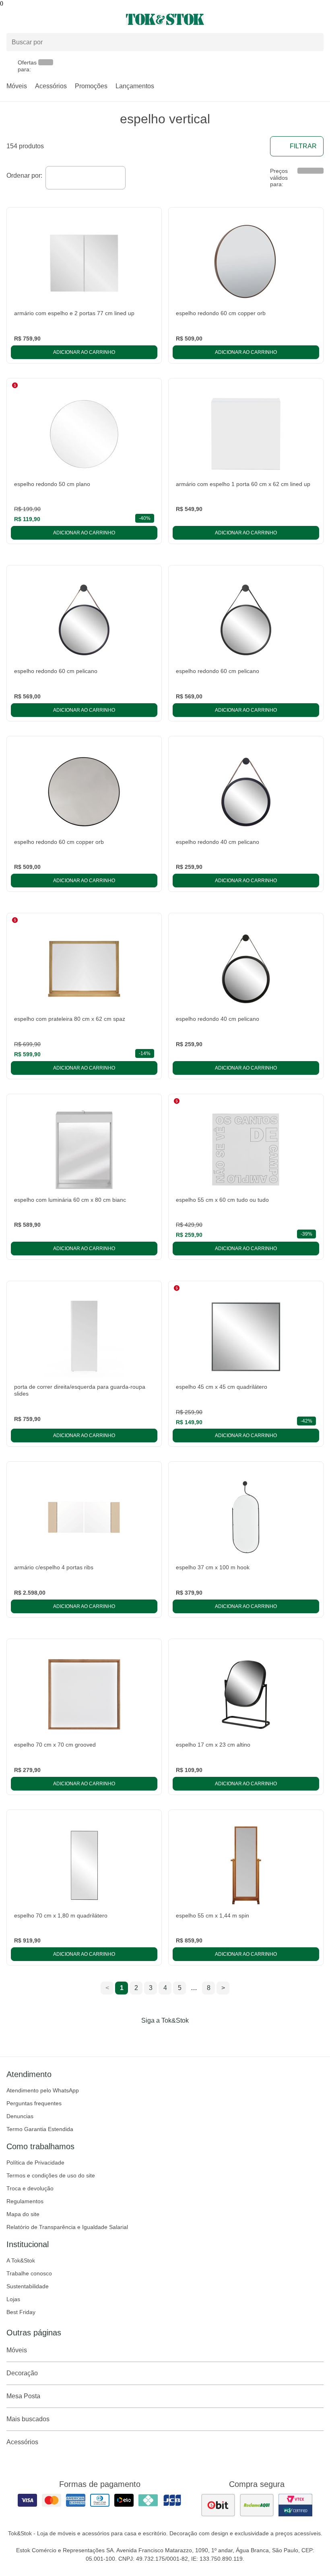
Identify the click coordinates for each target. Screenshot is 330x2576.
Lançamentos (135, 86)
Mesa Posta (23, 2396)
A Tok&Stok (21, 2260)
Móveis (17, 86)
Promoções (91, 86)
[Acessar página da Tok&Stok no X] (199, 2037)
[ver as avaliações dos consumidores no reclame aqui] (257, 2505)
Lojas (13, 2299)
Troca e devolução (30, 2188)
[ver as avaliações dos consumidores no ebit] (218, 2505)
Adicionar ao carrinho (84, 352)
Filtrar (303, 146)
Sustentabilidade (28, 2286)
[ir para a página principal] (165, 19)
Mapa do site (23, 2214)
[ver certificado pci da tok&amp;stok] (295, 2505)
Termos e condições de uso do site (51, 2175)
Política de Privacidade (35, 2163)
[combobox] (86, 178)
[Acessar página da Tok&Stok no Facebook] (131, 2037)
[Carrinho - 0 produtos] (319, 19)
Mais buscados (28, 2419)
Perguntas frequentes (34, 2103)
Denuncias (20, 2116)
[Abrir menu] (55, 19)
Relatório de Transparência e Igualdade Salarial (67, 2227)
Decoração (22, 2373)
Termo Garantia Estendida (40, 2129)
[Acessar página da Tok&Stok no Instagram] (154, 2037)
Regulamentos (25, 2201)
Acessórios (51, 86)
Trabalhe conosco (29, 2273)
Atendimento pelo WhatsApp (43, 2090)
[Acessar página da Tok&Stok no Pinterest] (176, 2037)
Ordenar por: (24, 176)
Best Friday (21, 2312)
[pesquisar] (314, 42)
